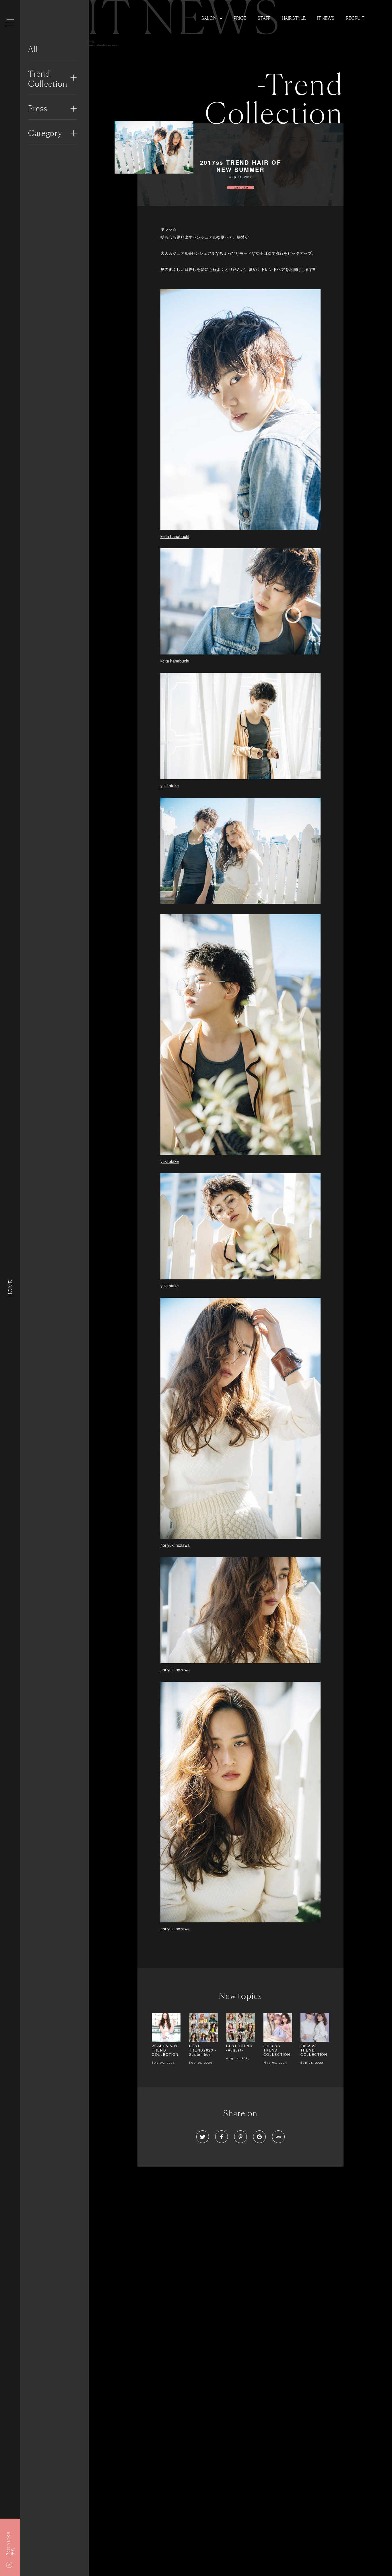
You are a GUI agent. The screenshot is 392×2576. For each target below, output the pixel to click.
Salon (209, 18)
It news (326, 18)
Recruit (355, 18)
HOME (10, 1288)
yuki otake (170, 786)
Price (240, 18)
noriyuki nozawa (175, 1545)
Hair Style (294, 18)
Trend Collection (48, 79)
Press (38, 108)
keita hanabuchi (175, 536)
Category (45, 133)
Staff (264, 18)
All (33, 49)
